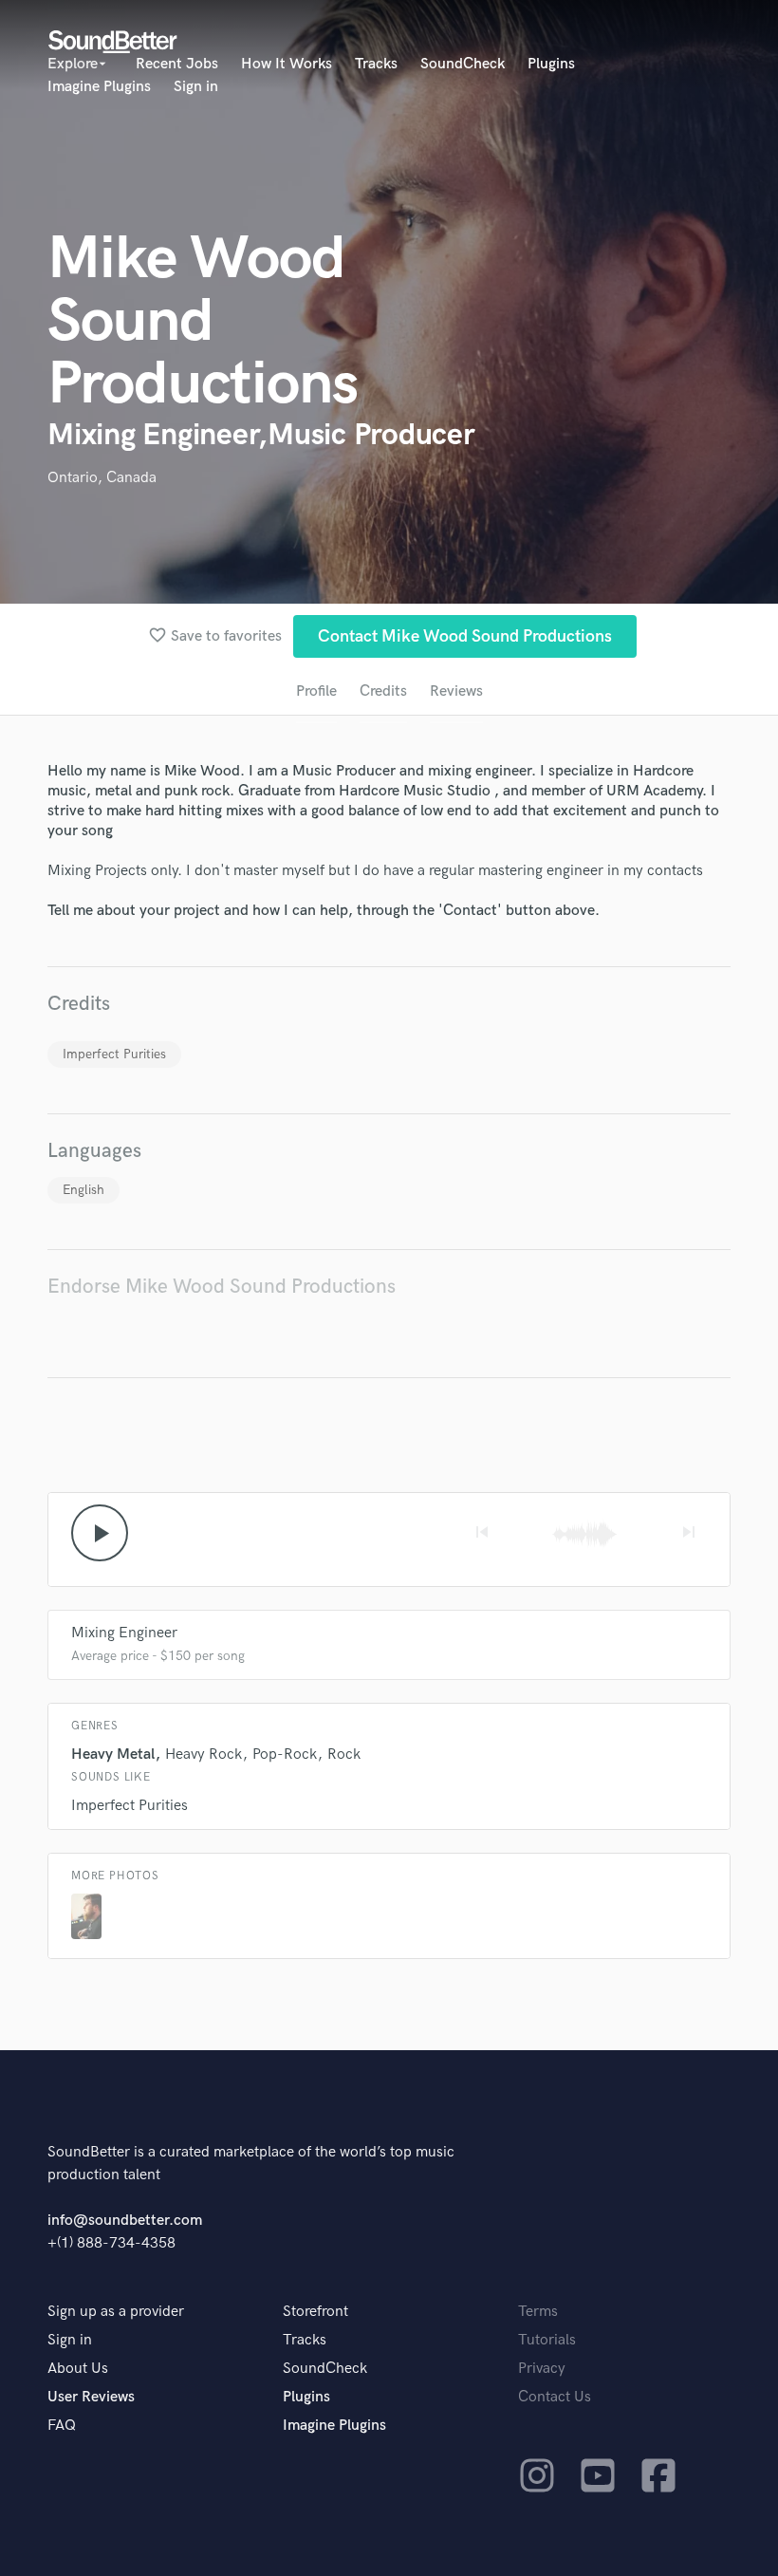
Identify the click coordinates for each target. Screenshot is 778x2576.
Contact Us (555, 2397)
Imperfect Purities (114, 1054)
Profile (316, 691)
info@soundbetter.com (125, 2221)
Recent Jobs (177, 64)
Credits (383, 691)
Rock (344, 1755)
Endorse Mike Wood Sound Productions (222, 1287)
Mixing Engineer (124, 1633)
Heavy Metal (113, 1755)
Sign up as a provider (116, 2312)
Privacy (542, 2369)
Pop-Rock (285, 1755)
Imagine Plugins (99, 87)
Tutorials (547, 2340)
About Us (78, 2369)
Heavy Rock (204, 1755)
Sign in (196, 87)
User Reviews (91, 2397)
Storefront (315, 2312)
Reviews (456, 691)
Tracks (376, 64)
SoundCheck (463, 64)
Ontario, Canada (102, 478)
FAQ (62, 2426)
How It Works (287, 64)
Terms (538, 2312)
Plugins (551, 64)
